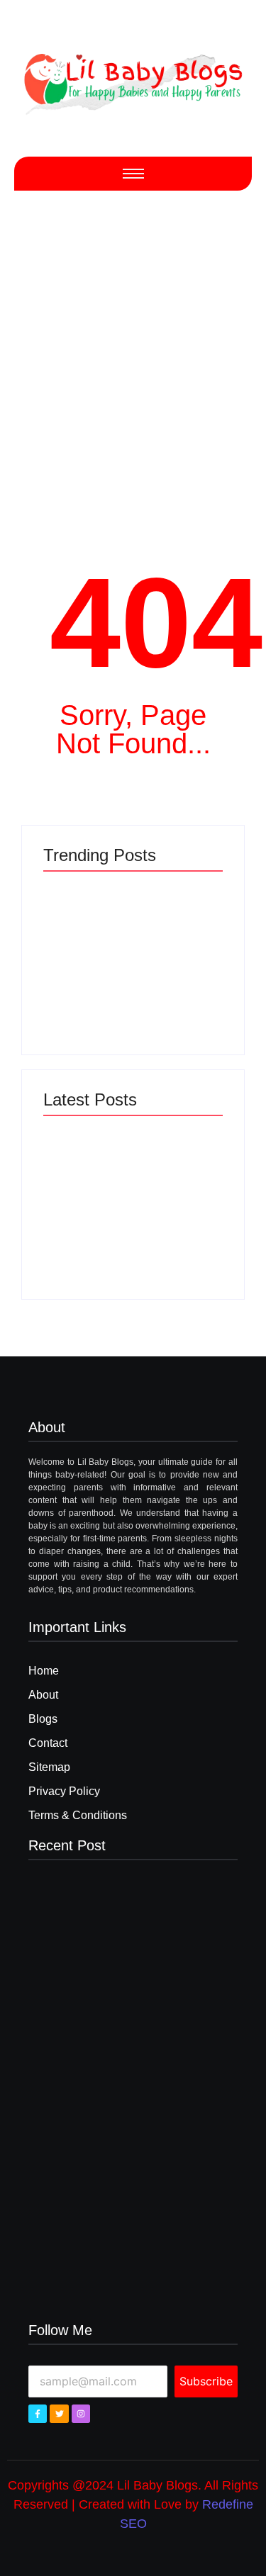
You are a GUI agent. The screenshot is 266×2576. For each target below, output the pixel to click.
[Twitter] (59, 2414)
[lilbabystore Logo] (133, 80)
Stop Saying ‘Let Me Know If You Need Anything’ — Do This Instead (86, 1228)
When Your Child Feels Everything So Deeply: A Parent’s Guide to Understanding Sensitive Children (85, 963)
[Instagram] (81, 2414)
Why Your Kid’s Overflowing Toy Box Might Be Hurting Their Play (177, 1228)
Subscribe (206, 2381)
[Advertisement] (133, 359)
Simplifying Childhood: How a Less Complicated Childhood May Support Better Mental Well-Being (178, 968)
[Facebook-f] (38, 2414)
